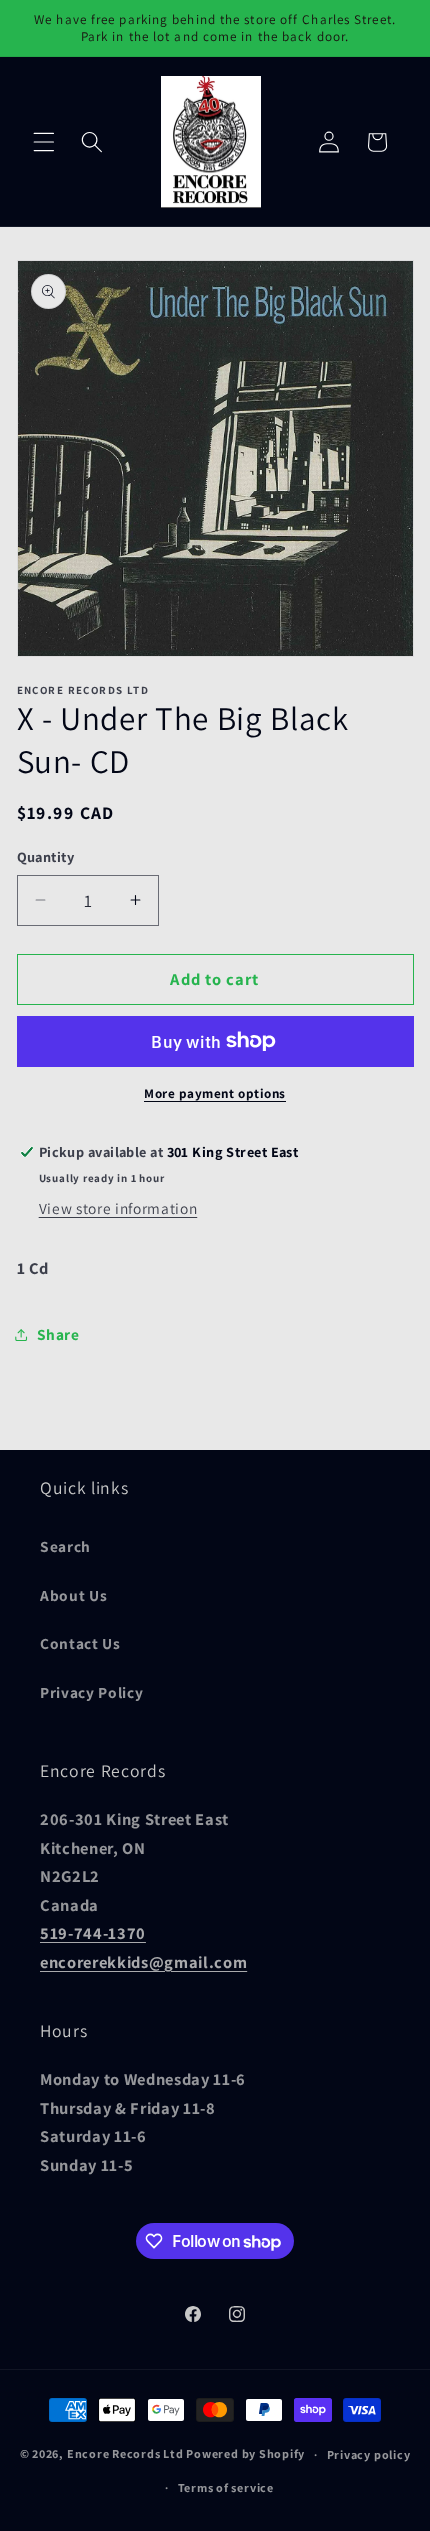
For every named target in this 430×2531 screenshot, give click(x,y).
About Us (73, 1595)
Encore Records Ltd (125, 2454)
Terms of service (226, 2487)
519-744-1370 (93, 1933)
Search (65, 1546)
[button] (44, 142)
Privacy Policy (91, 1692)
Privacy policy (369, 2454)
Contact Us (80, 1643)
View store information (118, 1208)
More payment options (215, 1093)
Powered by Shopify (245, 2454)
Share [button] (58, 1334)
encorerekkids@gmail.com (143, 1962)
